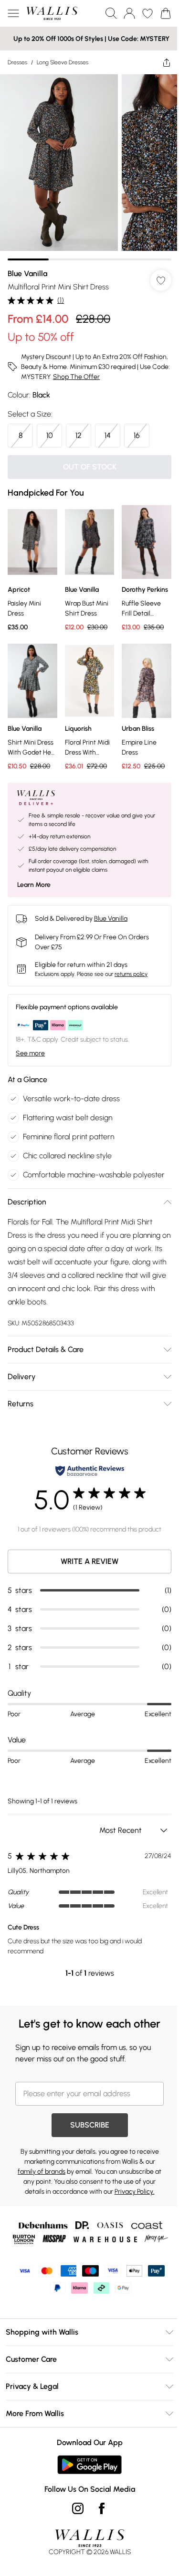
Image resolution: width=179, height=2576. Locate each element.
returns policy (131, 974)
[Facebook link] (102, 2508)
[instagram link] (78, 2508)
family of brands (42, 2172)
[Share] (167, 62)
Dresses (17, 62)
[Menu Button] (13, 13)
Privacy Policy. (135, 2192)
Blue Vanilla (27, 274)
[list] (89, 167)
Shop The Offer (76, 377)
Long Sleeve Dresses (63, 62)
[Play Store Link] (89, 2465)
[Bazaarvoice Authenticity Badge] (90, 1471)
